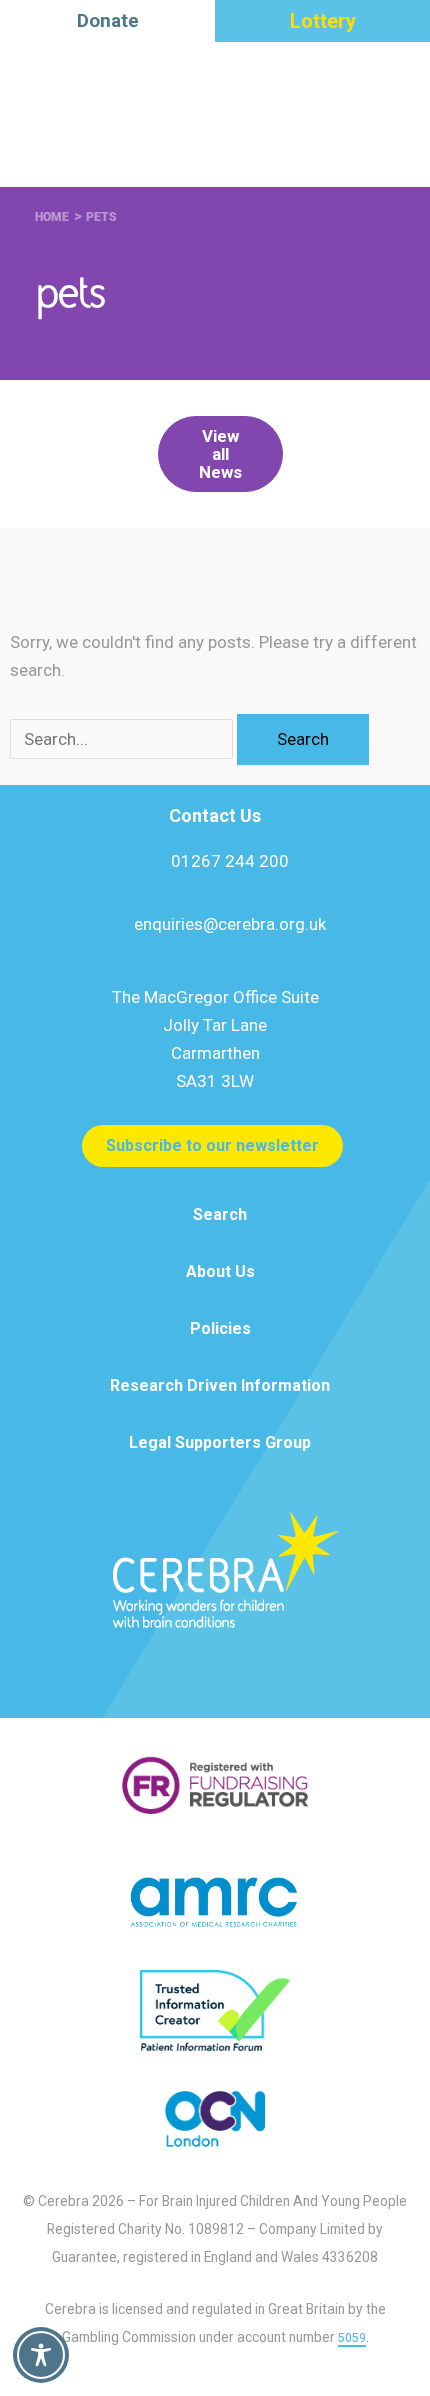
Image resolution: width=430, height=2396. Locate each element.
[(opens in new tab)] (215, 1784)
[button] (220, 454)
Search (220, 1214)
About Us (220, 1271)
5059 (352, 2338)
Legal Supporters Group (220, 1442)
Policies (220, 1328)
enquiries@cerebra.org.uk (230, 924)
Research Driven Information (220, 1385)
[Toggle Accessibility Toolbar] (41, 2355)
